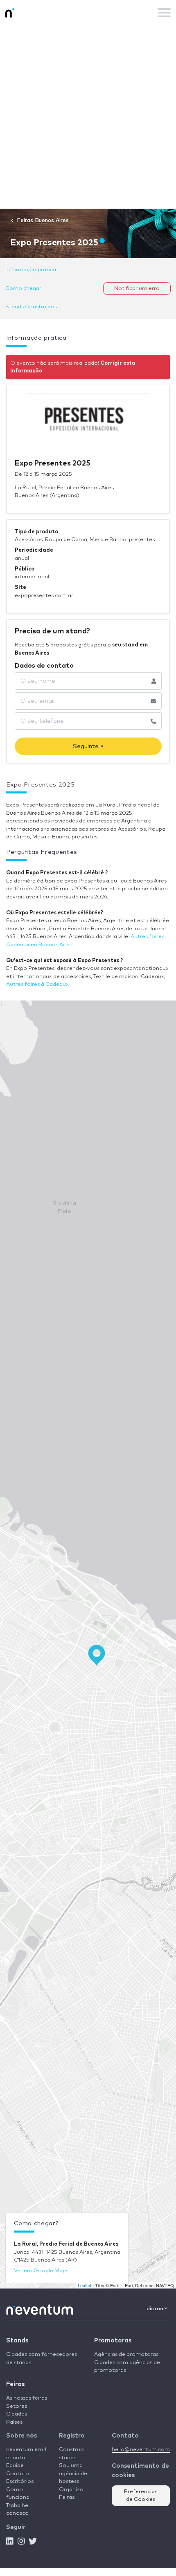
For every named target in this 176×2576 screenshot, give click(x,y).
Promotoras (113, 2341)
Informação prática (31, 270)
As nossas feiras (27, 2398)
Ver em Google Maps (41, 2271)
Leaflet (85, 2285)
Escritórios (20, 2481)
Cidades (17, 2414)
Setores (17, 2406)
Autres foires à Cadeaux (37, 984)
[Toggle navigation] (164, 13)
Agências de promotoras (126, 2354)
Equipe (15, 2466)
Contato (18, 2474)
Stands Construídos (31, 307)
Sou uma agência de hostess (73, 2473)
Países (14, 2422)
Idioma (155, 2309)
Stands (17, 2341)
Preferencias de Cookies (141, 2496)
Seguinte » (88, 746)
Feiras (15, 2384)
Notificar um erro (137, 289)
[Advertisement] (88, 117)
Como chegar (23, 289)
